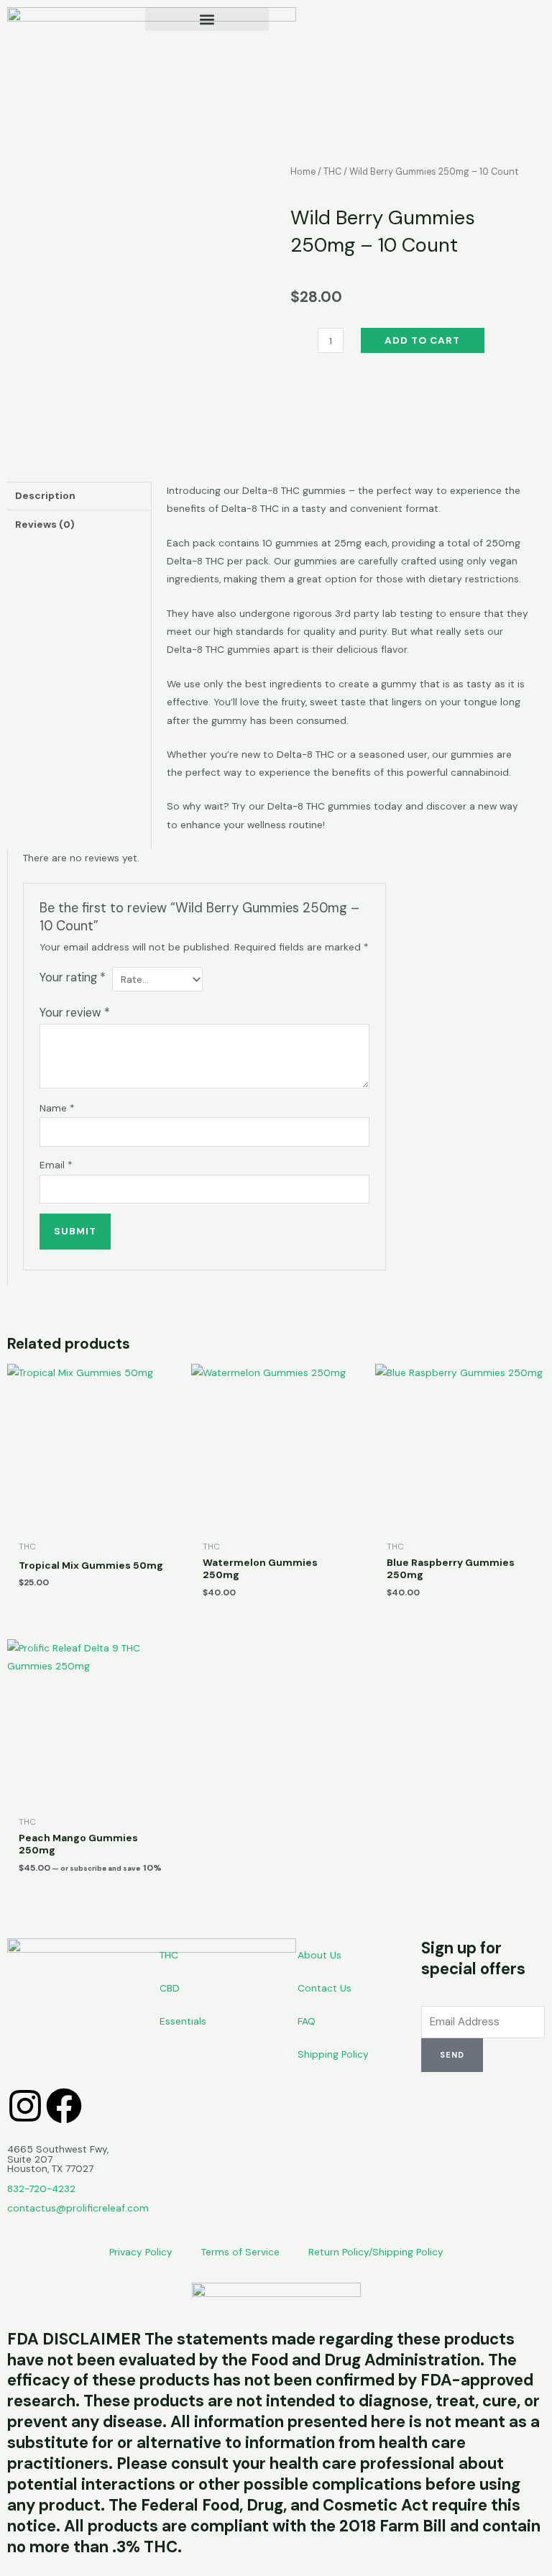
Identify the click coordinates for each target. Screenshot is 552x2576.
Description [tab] (45, 495)
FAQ (307, 2021)
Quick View (92, 1522)
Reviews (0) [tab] (45, 524)
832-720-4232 (41, 2188)
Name (57, 1108)
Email (56, 1165)
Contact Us (325, 1988)
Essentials (183, 2021)
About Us (319, 1955)
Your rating (73, 977)
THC (332, 172)
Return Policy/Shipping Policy (376, 2252)
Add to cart (422, 340)
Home (303, 172)
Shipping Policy (333, 2054)
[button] (207, 19)
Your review (75, 1013)
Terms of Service (240, 2252)
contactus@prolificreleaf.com (78, 2208)
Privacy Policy (141, 2252)
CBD (170, 1988)
